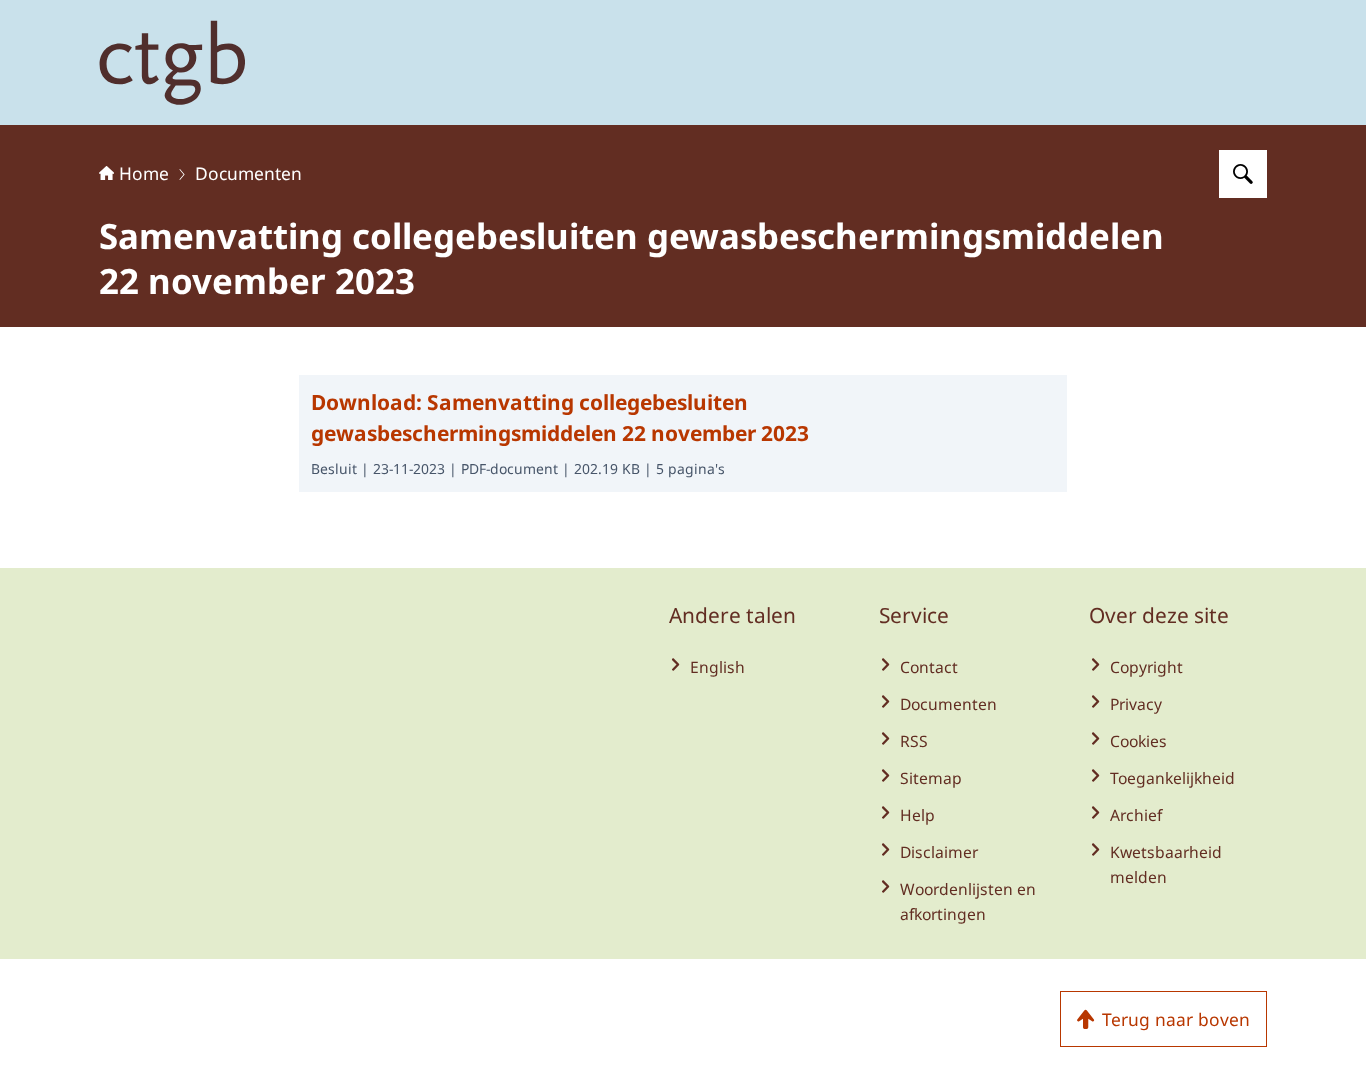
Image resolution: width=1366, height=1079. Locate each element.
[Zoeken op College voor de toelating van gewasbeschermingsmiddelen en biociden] (1243, 174)
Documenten (248, 173)
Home (144, 173)
